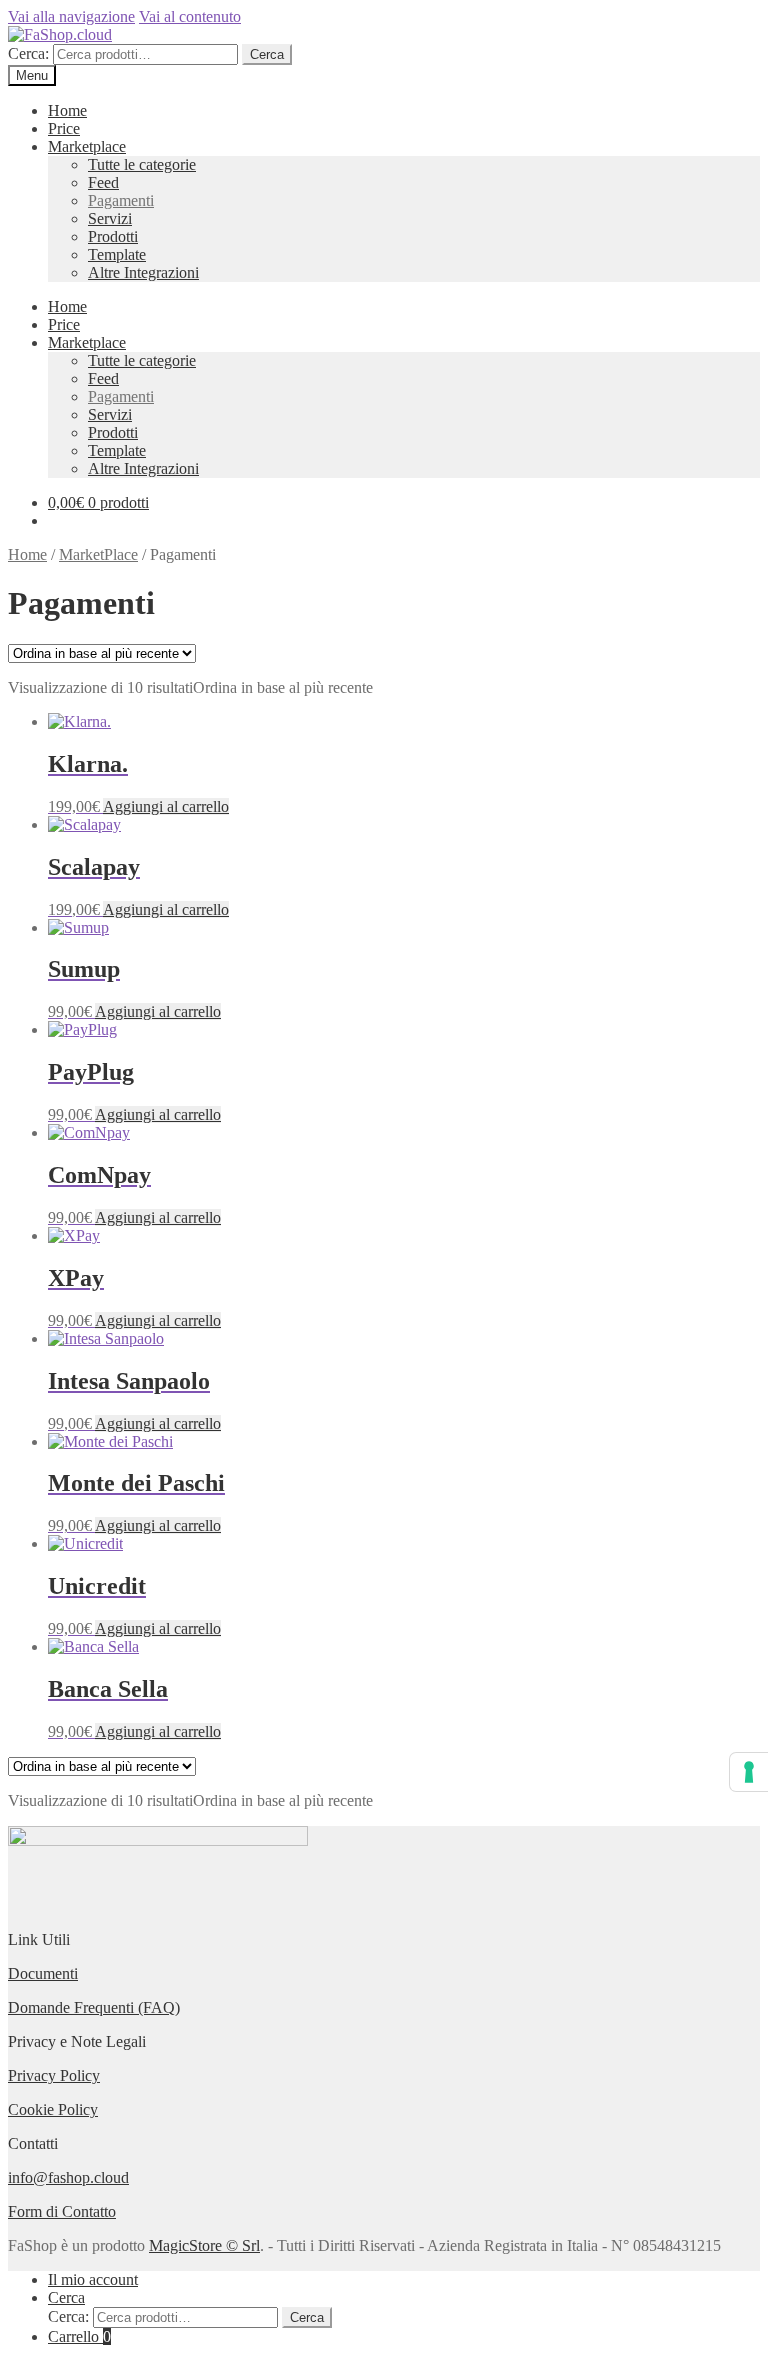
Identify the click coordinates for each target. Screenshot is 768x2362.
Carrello (79, 2336)
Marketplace (87, 146)
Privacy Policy (54, 2075)
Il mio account (93, 2279)
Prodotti (113, 236)
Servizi (110, 218)
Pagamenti (121, 200)
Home (67, 110)
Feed (103, 182)
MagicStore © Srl (204, 2245)
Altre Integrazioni (143, 272)
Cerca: (28, 53)
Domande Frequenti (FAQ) (94, 2007)
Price (64, 128)
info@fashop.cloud (68, 2177)
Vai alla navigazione (71, 16)
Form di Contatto (62, 2211)
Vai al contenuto (190, 16)
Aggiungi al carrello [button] (166, 806)
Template (117, 254)
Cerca (267, 54)
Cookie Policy (53, 2109)
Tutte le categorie (142, 164)
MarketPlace (98, 554)
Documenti (43, 1973)
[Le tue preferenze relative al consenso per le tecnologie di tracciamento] (749, 1772)
